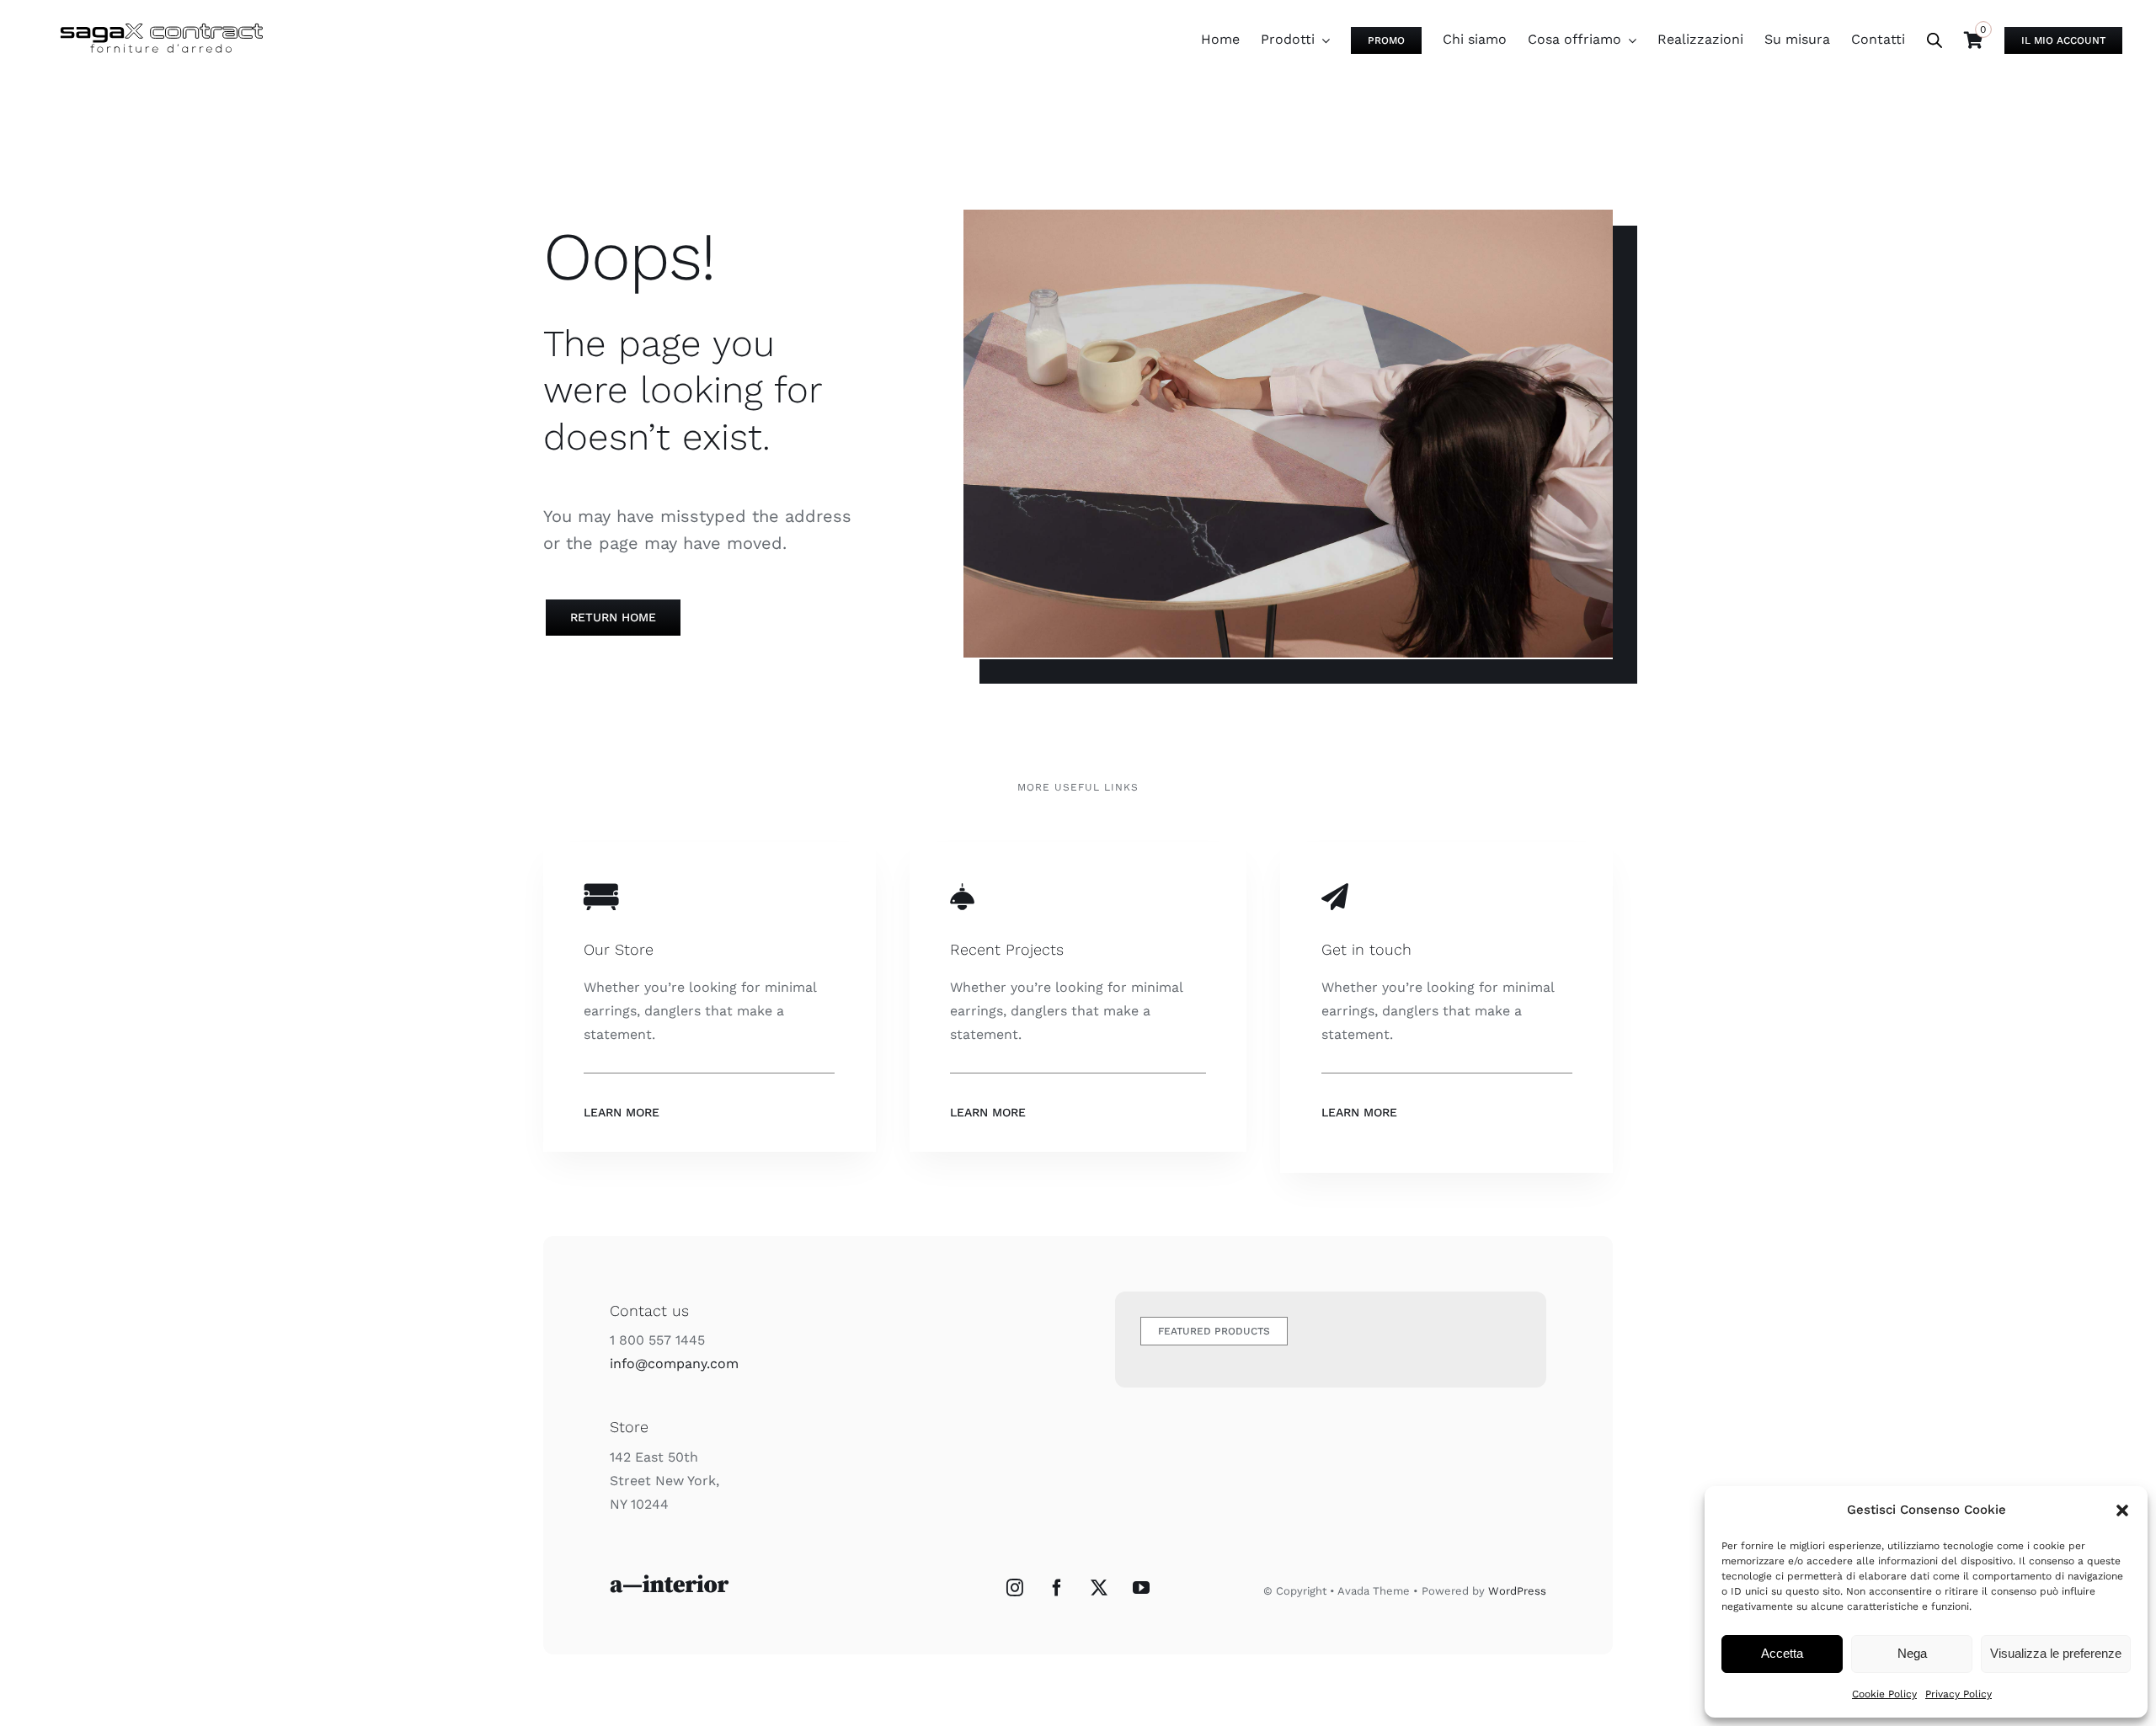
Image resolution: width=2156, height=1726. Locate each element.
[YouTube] (1141, 1588)
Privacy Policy (1959, 1694)
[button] (2122, 1510)
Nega (1912, 1653)
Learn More (622, 1112)
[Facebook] (1057, 1588)
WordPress (1517, 1591)
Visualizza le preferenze (2056, 1653)
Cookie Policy (1884, 1694)
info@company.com (674, 1364)
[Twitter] (1099, 1588)
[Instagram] (1015, 1588)
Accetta (1782, 1653)
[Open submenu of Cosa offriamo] (1629, 40)
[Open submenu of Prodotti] (1322, 40)
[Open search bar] (1935, 40)
